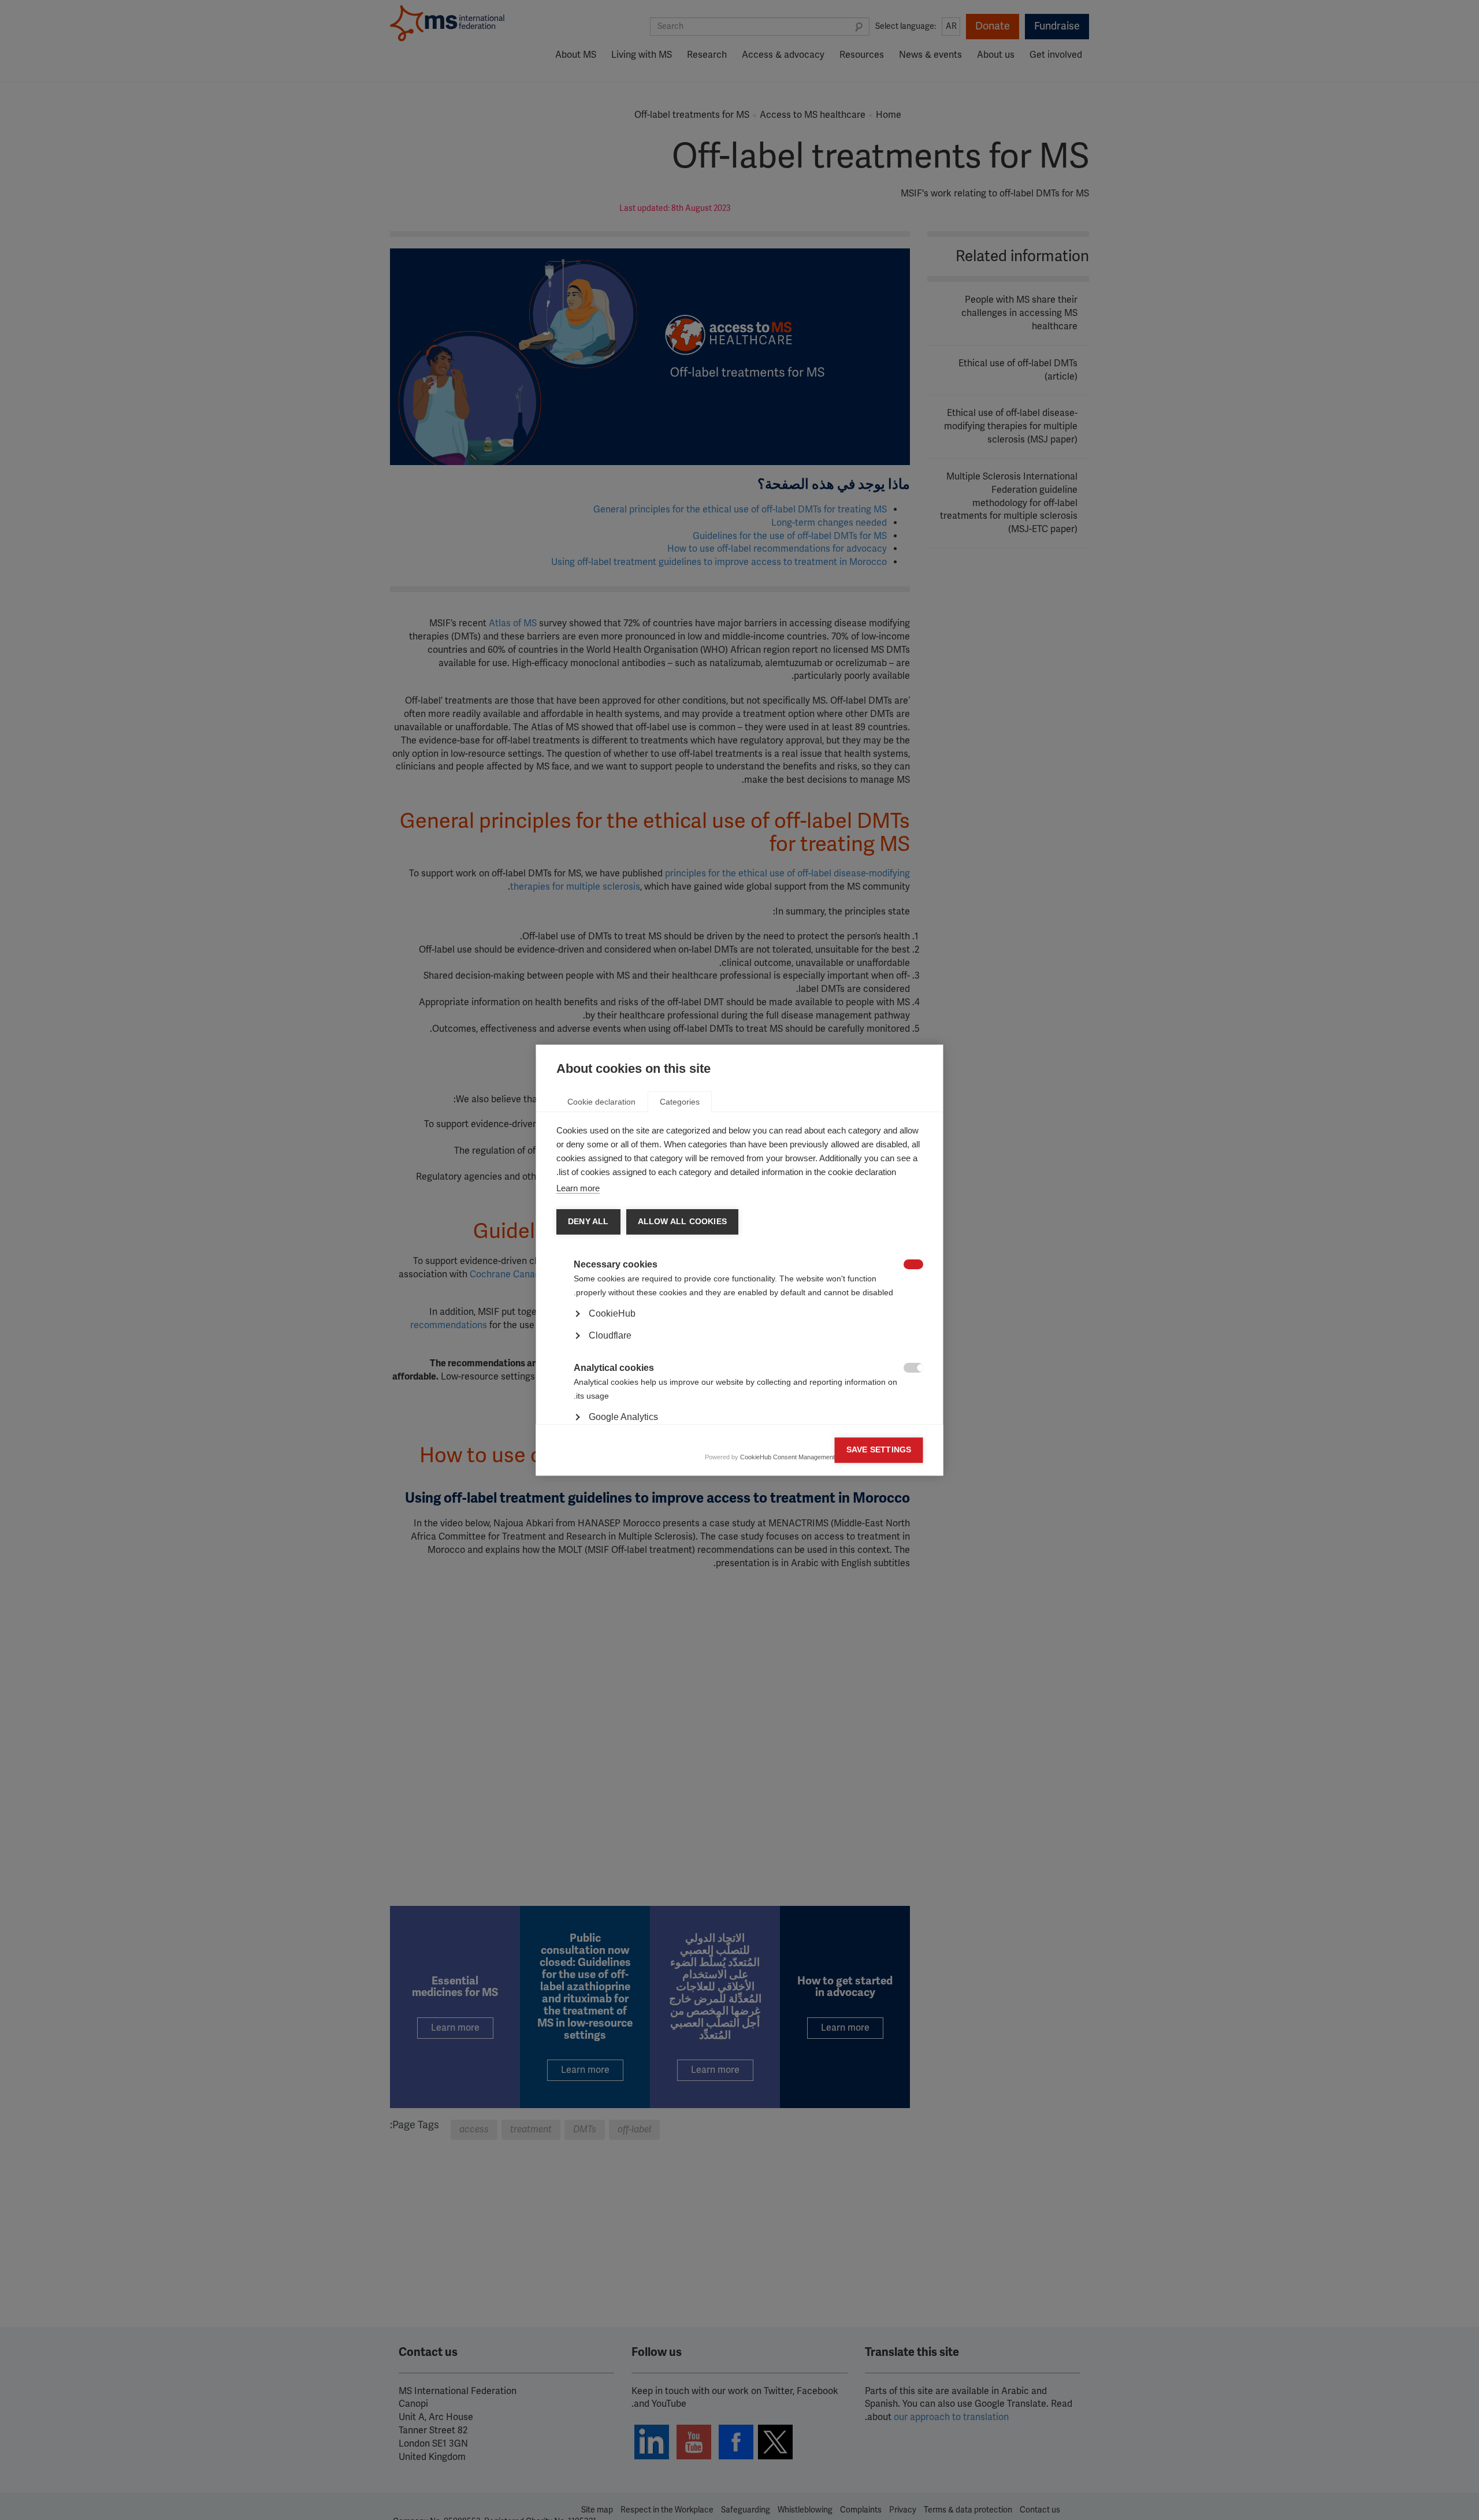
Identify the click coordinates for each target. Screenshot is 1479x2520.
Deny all (588, 1222)
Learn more (578, 1188)
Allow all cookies (682, 1222)
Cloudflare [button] (610, 1335)
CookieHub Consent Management (787, 1457)
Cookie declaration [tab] (601, 1102)
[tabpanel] (740, 1346)
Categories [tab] (680, 1102)
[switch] (919, 1265)
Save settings (879, 1450)
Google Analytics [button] (623, 1417)
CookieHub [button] (612, 1313)
